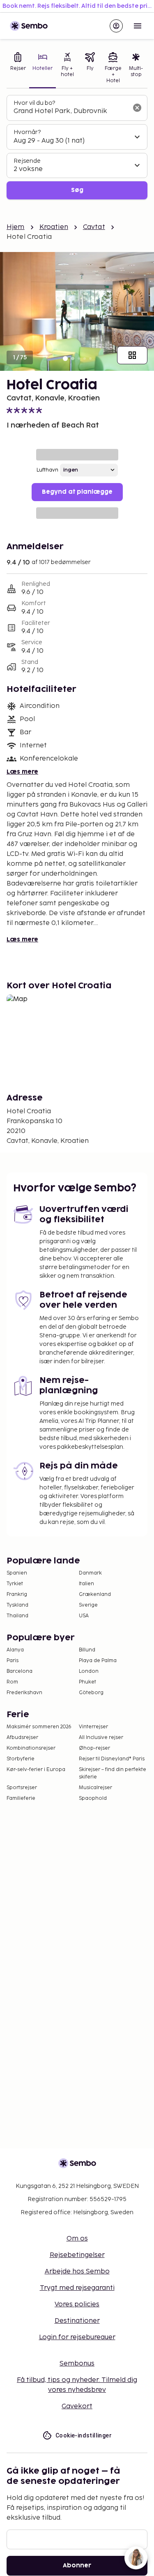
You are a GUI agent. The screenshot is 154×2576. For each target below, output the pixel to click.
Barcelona (20, 1671)
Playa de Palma (98, 1661)
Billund (87, 1650)
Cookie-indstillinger (84, 2435)
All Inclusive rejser (101, 1738)
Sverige (88, 1605)
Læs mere (22, 772)
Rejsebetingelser (77, 2255)
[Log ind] (116, 26)
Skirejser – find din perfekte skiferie (113, 1773)
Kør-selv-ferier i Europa (36, 1770)
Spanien (17, 1573)
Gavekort (77, 2406)
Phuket (87, 1682)
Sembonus (77, 2364)
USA (84, 1616)
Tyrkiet (15, 1584)
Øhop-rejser (94, 1748)
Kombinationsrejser (31, 1748)
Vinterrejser (93, 1727)
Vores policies (77, 2304)
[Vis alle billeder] (132, 355)
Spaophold (93, 1798)
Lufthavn (47, 470)
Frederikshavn (24, 1693)
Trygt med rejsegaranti (77, 2288)
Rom (12, 1682)
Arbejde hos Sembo (77, 2272)
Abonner (77, 2566)
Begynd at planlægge (77, 492)
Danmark (90, 1573)
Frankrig (17, 1594)
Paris (13, 1661)
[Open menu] (138, 26)
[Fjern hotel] (137, 108)
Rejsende (27, 161)
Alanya (15, 1650)
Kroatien (54, 227)
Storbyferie (21, 1759)
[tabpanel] (77, 147)
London (89, 1671)
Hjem (16, 227)
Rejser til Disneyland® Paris (112, 1759)
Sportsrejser (22, 1788)
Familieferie (21, 1798)
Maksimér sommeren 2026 (39, 1727)
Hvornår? (27, 132)
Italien (86, 1584)
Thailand (17, 1616)
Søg (77, 190)
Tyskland (17, 1605)
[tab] (18, 69)
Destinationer (77, 2321)
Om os (77, 2239)
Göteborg (91, 1693)
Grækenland (95, 1594)
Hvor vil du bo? (34, 103)
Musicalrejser (95, 1788)
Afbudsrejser (22, 1738)
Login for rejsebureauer (77, 2337)
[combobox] (70, 111)
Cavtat (94, 227)
